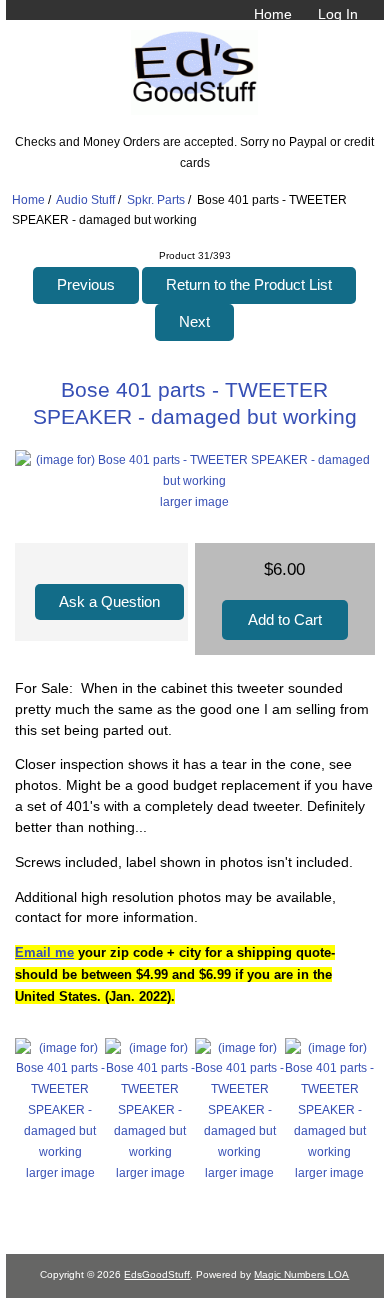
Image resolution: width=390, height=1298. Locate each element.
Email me (44, 952)
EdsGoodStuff (157, 1274)
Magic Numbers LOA (301, 1274)
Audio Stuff (85, 199)
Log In (338, 14)
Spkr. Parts (156, 199)
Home (273, 14)
